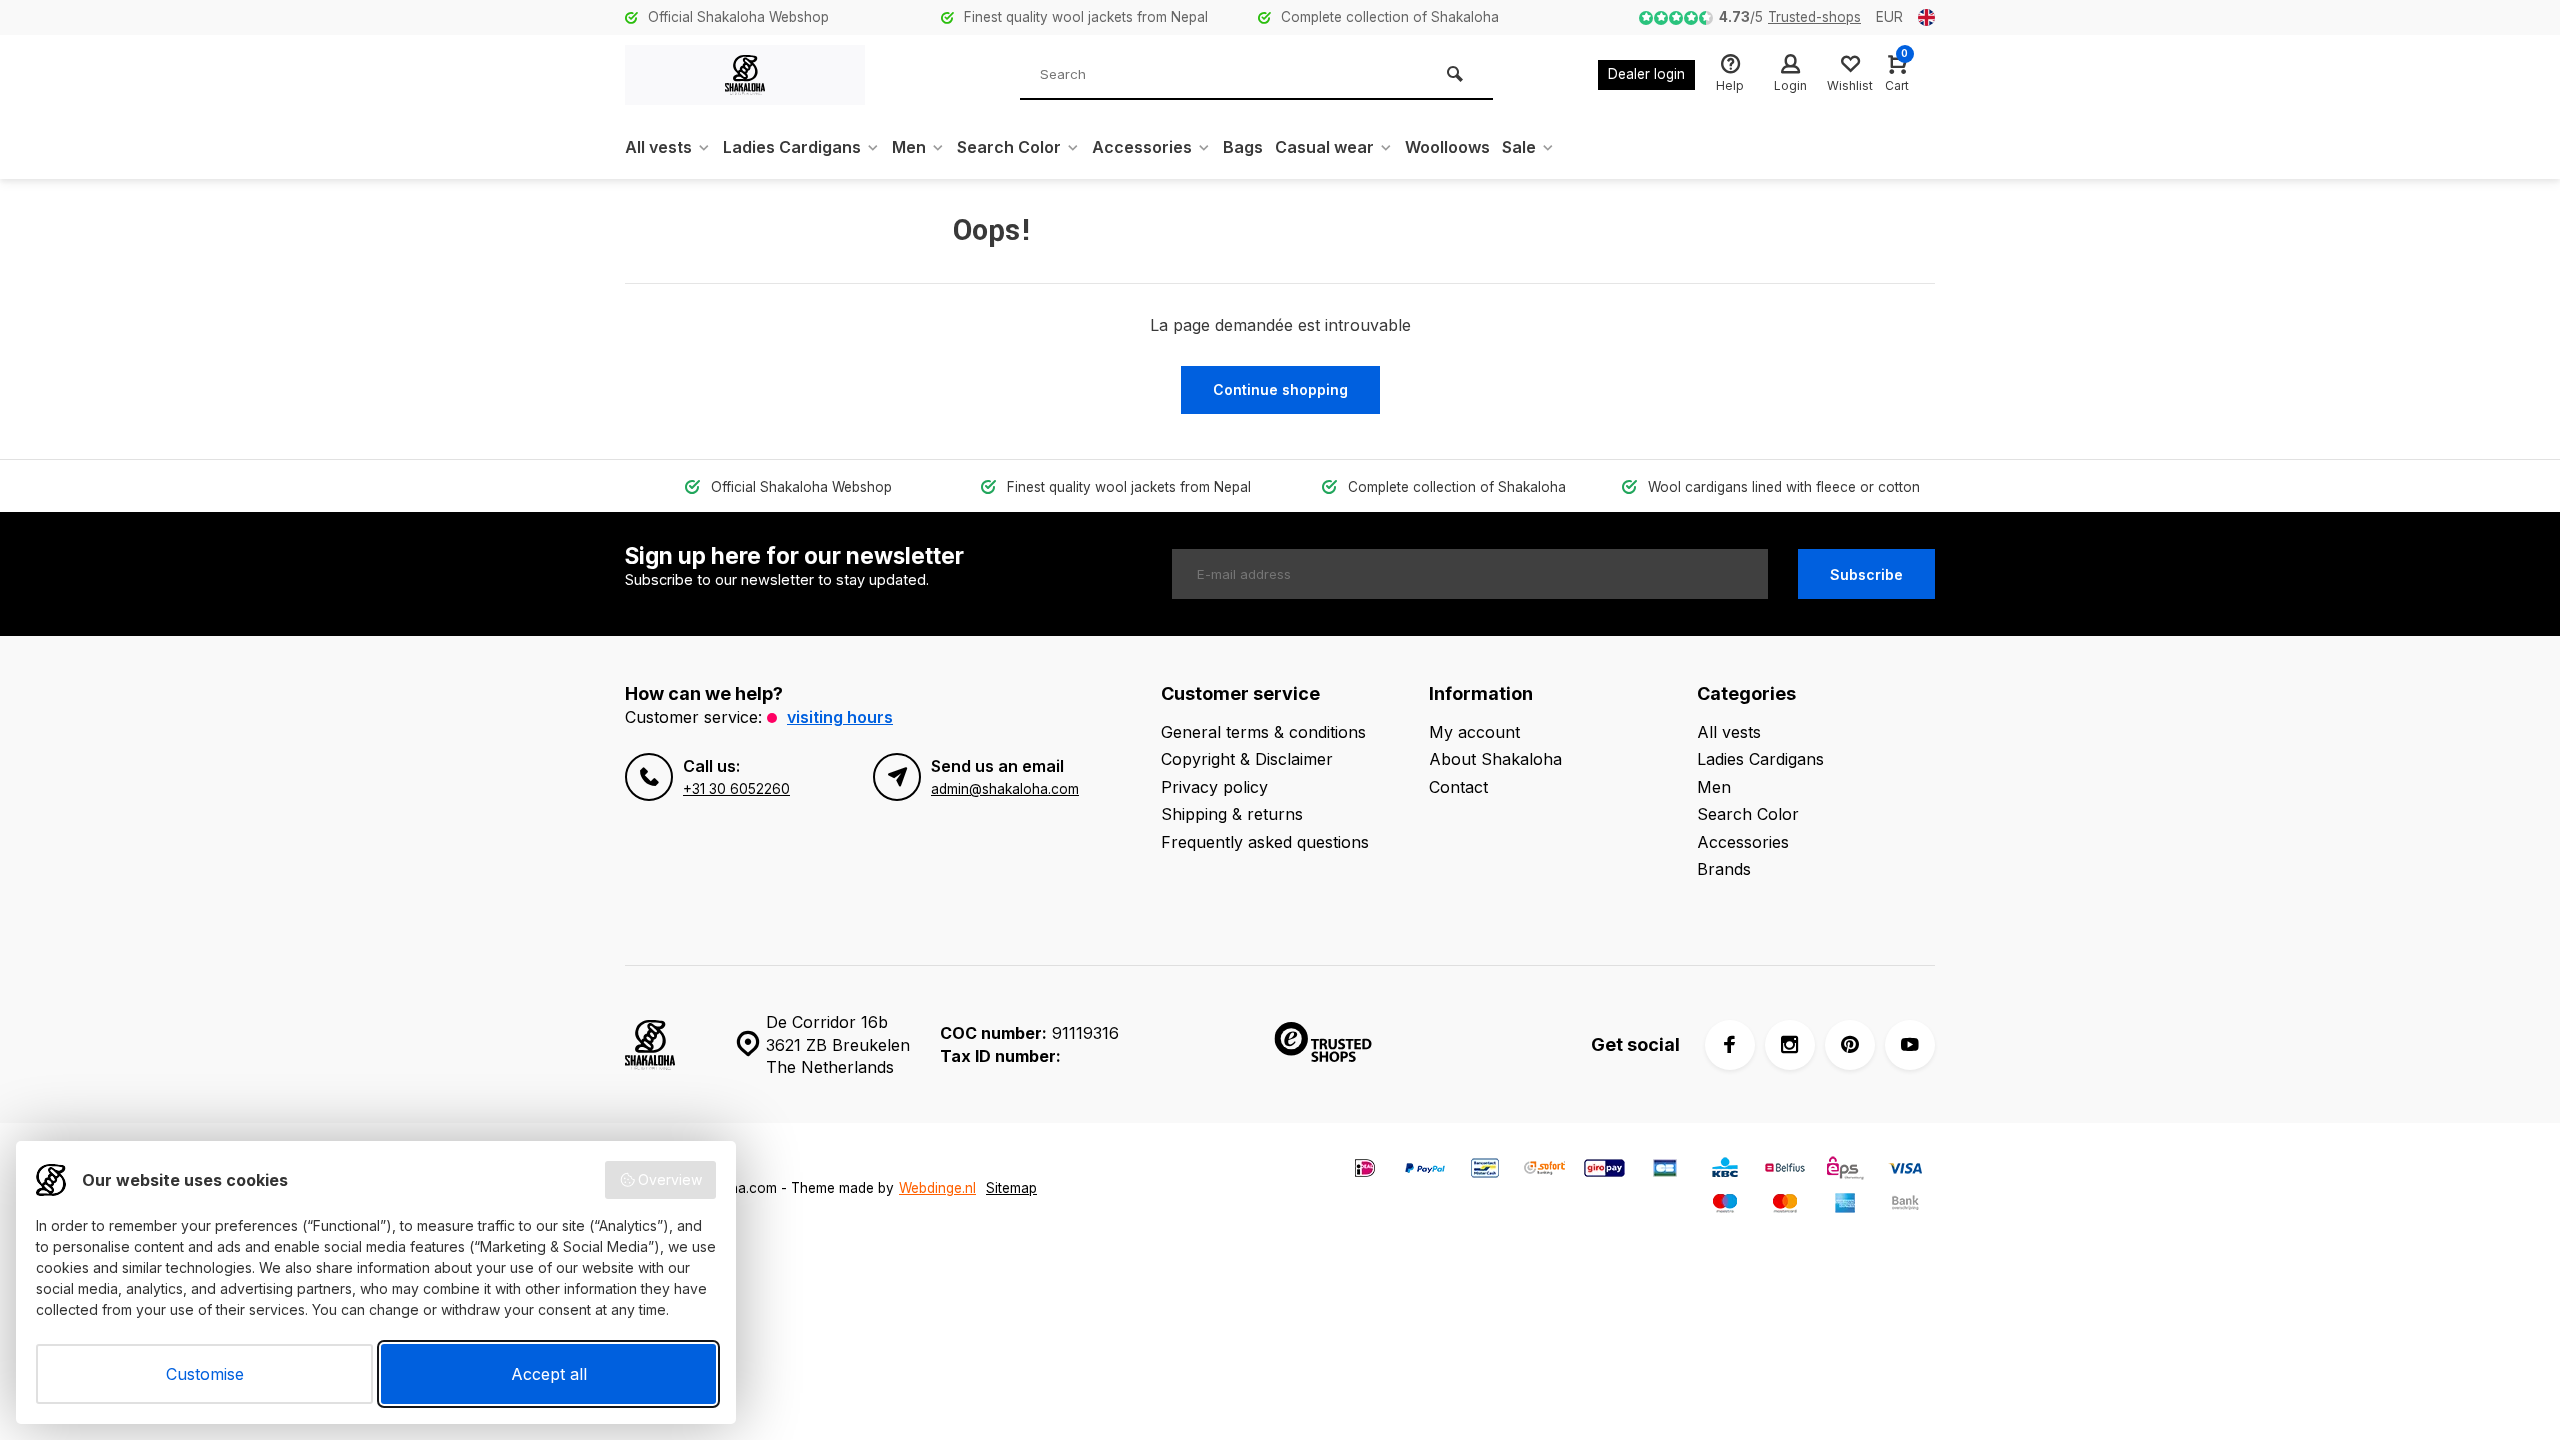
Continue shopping (1280, 389)
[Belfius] (1785, 1170)
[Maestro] (1725, 1205)
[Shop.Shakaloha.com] (745, 75)
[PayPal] (1425, 1170)
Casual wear (1324, 147)
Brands (1724, 869)
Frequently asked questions (1265, 842)
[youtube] (1910, 1045)
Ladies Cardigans (792, 147)
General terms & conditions (1263, 732)
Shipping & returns (1232, 814)
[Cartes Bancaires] (1665, 1170)
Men (909, 147)
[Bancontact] (1485, 1170)
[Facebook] (1730, 1045)
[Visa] (1905, 1170)
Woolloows (1447, 147)
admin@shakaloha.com (1005, 789)
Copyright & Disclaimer (1247, 759)
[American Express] (1845, 1205)
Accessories (1142, 147)
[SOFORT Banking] (1545, 1170)
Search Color (1009, 147)
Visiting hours (840, 717)
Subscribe (1866, 574)
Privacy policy (1214, 787)
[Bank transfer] (1905, 1205)
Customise (205, 1374)
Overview (670, 1179)
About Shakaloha (1495, 759)
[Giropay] (1605, 1170)
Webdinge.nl (937, 1188)
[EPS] (1845, 1170)
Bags (1243, 147)
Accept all (549, 1374)
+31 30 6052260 (736, 789)
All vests (658, 147)
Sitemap (1011, 1188)
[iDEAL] (1365, 1170)
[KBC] (1725, 1170)
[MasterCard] (1785, 1205)
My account (1474, 732)
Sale (1519, 147)
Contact (1458, 787)
